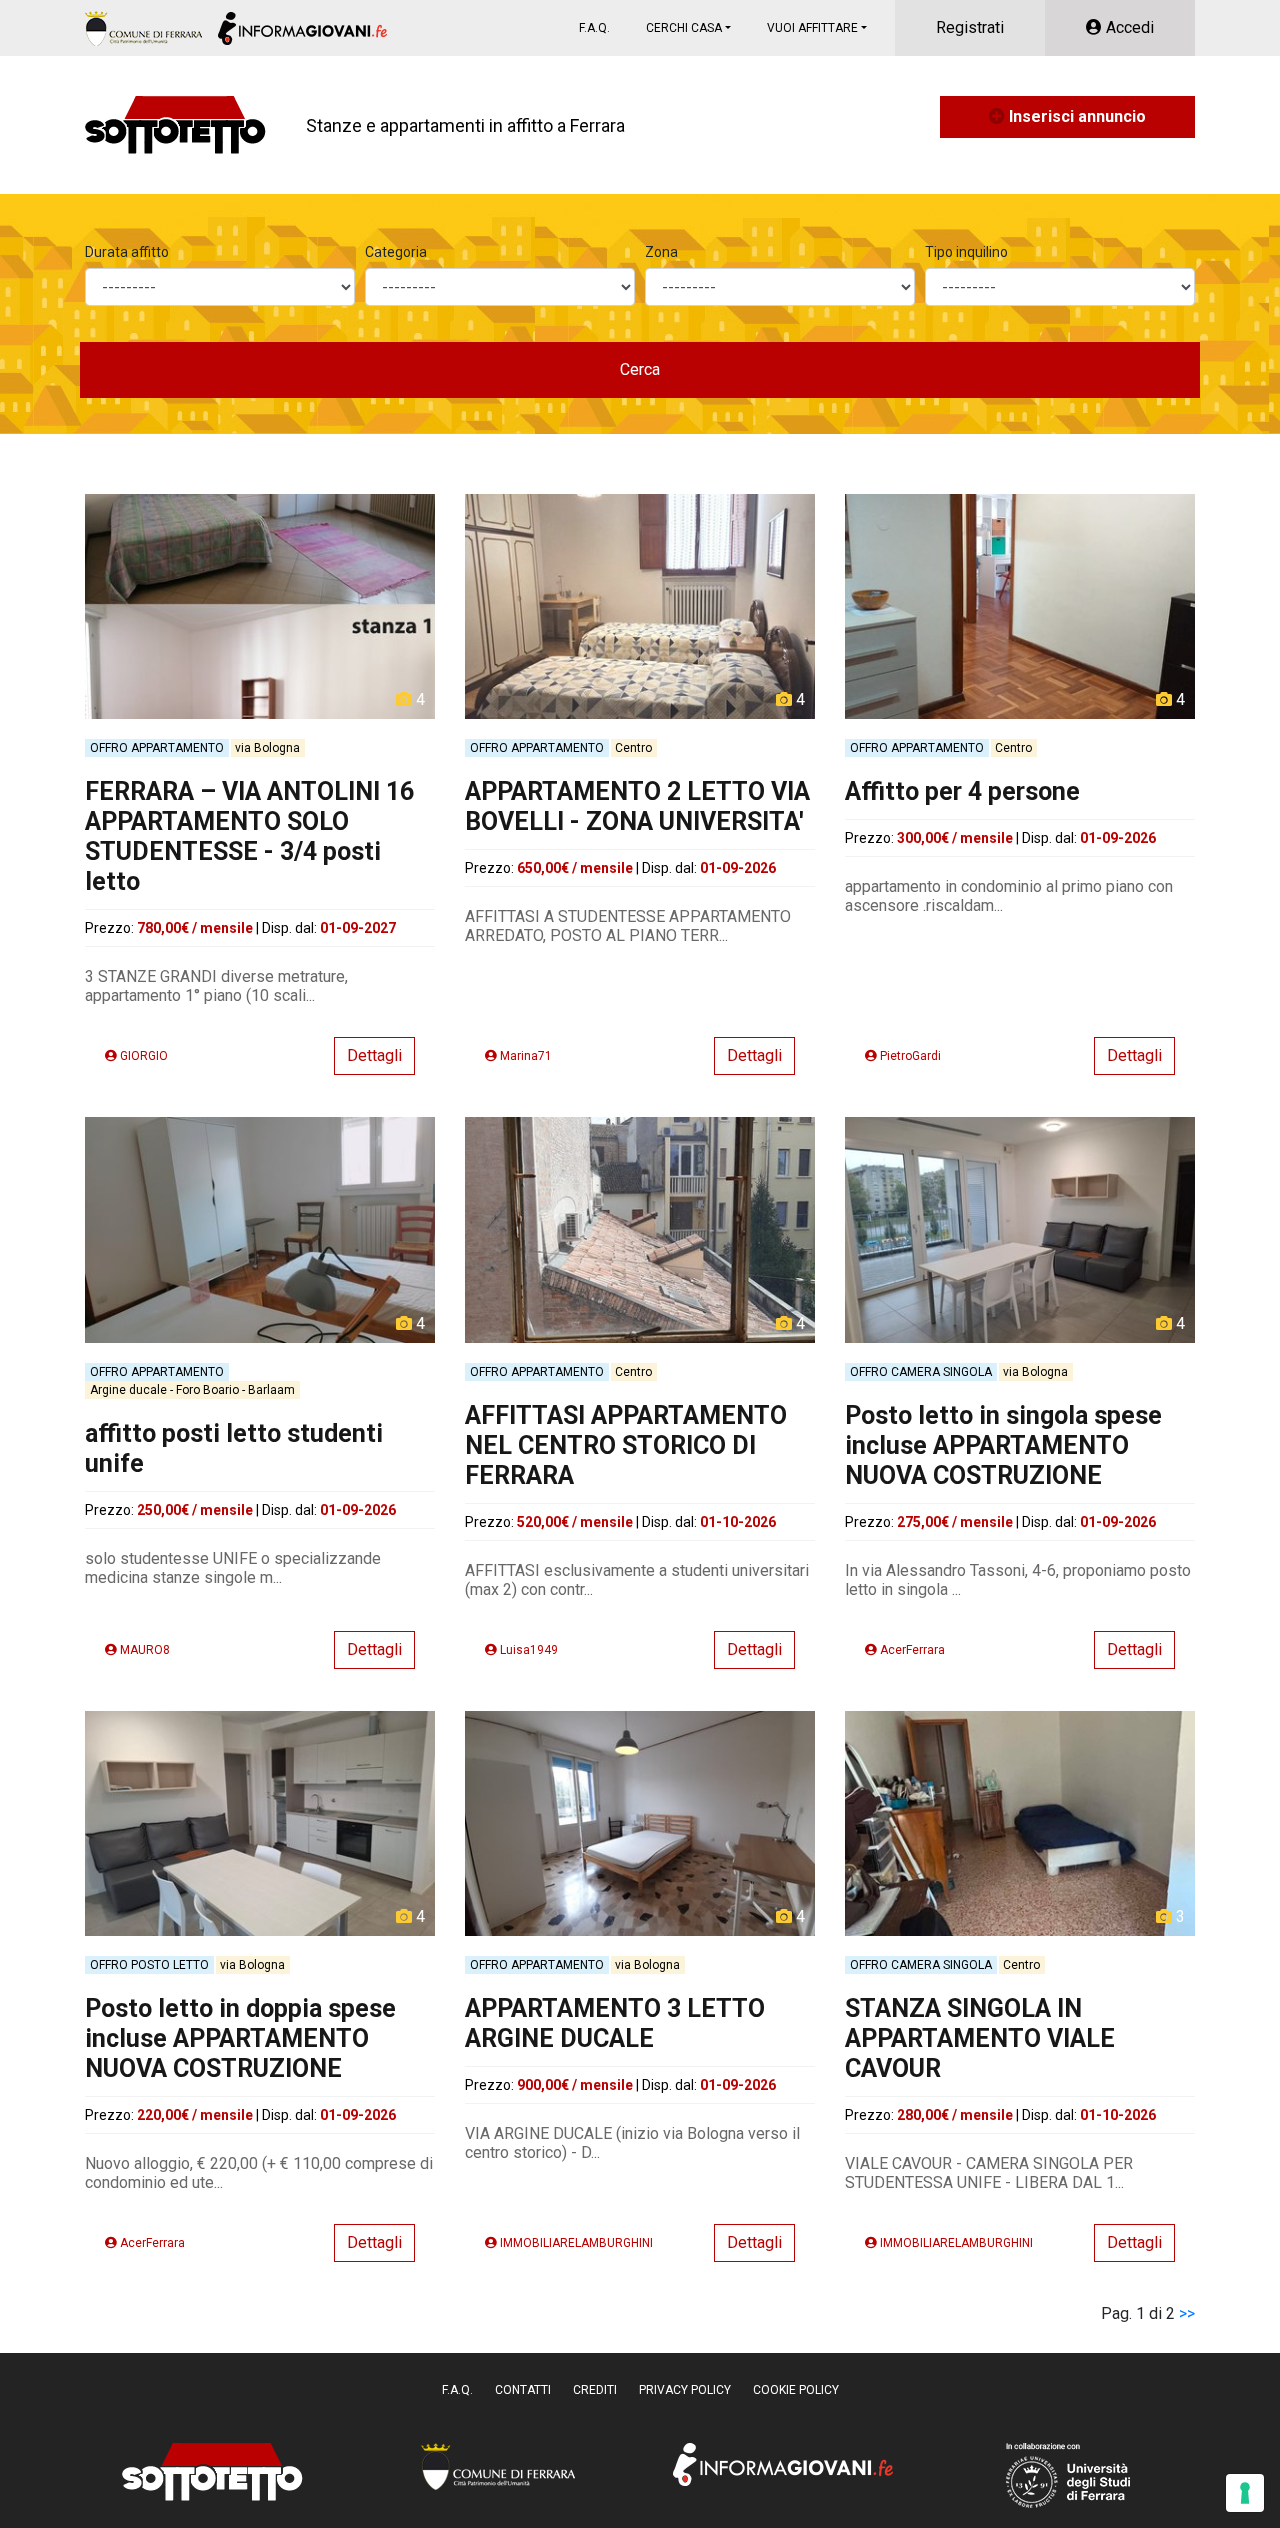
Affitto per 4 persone (962, 791)
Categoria (396, 252)
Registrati (970, 27)
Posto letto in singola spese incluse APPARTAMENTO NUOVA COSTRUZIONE (1003, 1445)
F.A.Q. (594, 28)
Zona (661, 252)
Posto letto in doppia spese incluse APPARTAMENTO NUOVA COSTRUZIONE (240, 2038)
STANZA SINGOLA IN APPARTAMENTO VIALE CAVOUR (980, 2038)
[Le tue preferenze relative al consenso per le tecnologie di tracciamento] (1245, 2493)
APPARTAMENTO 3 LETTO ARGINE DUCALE (615, 2023)
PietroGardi (909, 1056)
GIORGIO (142, 1056)
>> (1187, 2313)
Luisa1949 (527, 1650)
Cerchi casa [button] (684, 28)
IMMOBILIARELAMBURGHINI (575, 2243)
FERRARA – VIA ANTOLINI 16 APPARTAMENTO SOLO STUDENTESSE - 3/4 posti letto (249, 836)
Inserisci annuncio (1075, 116)
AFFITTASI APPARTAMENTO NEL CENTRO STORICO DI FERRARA (626, 1445)
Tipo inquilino (966, 252)
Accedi (1128, 27)
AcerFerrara (911, 1650)
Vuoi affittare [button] (812, 28)
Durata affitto (127, 252)
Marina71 (524, 1056)
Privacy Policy (685, 2390)
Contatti (523, 2390)
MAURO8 (143, 1650)
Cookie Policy (796, 2390)
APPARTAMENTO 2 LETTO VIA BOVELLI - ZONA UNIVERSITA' (637, 806)
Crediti (595, 2390)
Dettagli (374, 1055)
